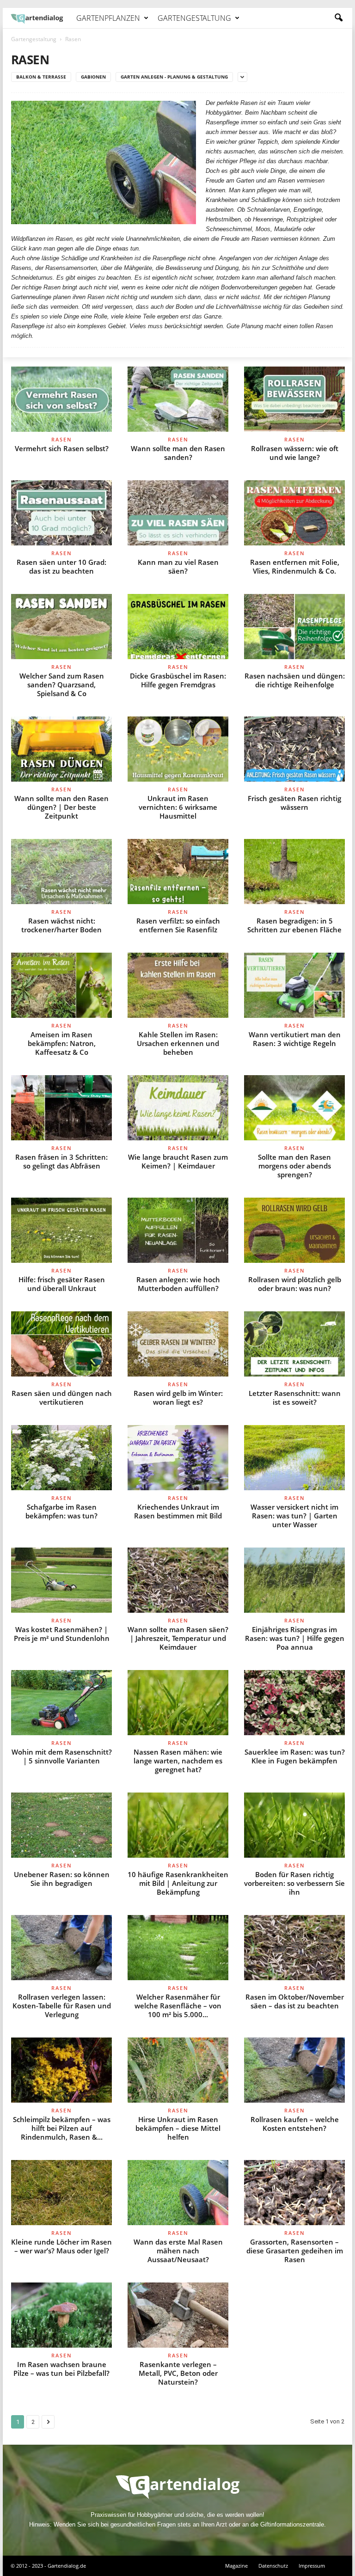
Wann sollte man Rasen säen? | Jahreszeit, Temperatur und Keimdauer (178, 1638)
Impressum (312, 2566)
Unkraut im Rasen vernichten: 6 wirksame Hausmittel (178, 807)
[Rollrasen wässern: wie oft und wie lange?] (294, 399)
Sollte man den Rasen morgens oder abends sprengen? (294, 1166)
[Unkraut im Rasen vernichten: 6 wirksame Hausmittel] (178, 749)
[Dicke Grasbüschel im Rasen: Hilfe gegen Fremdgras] (178, 627)
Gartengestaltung (194, 18)
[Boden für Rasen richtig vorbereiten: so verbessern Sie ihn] (294, 1825)
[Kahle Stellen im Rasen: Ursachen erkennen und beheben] (178, 985)
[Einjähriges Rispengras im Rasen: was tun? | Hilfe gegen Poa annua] (294, 1580)
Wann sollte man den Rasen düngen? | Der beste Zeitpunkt (61, 807)
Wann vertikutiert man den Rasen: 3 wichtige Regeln (295, 1039)
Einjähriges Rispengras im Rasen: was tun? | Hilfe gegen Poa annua (295, 1638)
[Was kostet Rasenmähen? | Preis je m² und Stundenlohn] (61, 1580)
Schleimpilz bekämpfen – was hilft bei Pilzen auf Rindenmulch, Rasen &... (62, 2128)
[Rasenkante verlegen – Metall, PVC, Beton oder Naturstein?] (178, 2315)
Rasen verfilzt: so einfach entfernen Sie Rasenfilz (178, 925)
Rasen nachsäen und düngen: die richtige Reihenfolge (295, 680)
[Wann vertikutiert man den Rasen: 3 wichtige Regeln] (294, 985)
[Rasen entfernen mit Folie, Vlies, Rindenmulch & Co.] (294, 513)
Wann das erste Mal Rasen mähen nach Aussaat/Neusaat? (178, 2251)
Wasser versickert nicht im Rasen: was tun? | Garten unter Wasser (294, 1516)
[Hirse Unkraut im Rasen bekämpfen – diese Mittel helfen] (178, 2070)
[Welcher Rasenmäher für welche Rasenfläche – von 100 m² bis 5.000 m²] (178, 1948)
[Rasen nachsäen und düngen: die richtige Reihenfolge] (294, 627)
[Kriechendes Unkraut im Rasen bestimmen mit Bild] (178, 1458)
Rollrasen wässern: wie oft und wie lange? (295, 453)
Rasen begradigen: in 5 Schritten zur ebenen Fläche (294, 925)
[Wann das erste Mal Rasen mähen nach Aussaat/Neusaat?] (178, 2193)
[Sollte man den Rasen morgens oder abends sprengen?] (294, 1108)
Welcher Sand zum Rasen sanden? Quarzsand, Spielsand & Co (62, 685)
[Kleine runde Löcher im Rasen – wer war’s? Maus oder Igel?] (61, 2193)
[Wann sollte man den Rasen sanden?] (178, 399)
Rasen (62, 439)
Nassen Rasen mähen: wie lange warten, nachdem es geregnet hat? (178, 1761)
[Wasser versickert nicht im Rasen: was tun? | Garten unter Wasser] (294, 1458)
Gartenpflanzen (108, 18)
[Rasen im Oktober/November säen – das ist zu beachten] (294, 1948)
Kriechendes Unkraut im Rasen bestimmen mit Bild (178, 1511)
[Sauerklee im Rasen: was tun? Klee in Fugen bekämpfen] (294, 1703)
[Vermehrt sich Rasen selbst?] (61, 399)
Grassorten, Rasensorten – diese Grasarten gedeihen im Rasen (295, 2251)
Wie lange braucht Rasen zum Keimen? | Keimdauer (178, 1161)
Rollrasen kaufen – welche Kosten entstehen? (295, 2124)
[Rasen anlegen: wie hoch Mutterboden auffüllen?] (178, 1230)
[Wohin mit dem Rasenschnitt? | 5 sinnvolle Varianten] (61, 1703)
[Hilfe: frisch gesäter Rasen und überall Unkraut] (61, 1230)
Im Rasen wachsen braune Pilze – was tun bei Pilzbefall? (61, 2369)
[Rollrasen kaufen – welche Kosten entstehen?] (294, 2070)
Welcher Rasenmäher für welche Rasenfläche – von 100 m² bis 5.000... (178, 2006)
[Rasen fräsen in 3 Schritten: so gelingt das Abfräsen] (61, 1108)
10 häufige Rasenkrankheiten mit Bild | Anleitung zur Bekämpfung (178, 1883)
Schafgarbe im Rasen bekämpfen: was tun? (61, 1511)
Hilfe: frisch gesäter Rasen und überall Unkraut (62, 1284)
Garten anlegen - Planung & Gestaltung (174, 77)
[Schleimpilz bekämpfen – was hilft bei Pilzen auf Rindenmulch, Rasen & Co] (61, 2070)
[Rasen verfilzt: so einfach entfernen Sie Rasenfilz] (178, 872)
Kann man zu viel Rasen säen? (178, 566)
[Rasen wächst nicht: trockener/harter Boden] (61, 872)
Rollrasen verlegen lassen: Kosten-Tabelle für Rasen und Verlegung (62, 2006)
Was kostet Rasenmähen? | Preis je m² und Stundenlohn (62, 1634)
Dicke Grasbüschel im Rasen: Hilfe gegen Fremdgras (178, 680)
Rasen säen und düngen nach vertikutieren (62, 1398)
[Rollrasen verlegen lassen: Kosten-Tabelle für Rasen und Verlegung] (61, 1948)
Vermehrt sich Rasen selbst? (62, 448)
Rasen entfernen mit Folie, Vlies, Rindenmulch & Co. (295, 566)
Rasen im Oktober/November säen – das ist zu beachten (295, 2001)
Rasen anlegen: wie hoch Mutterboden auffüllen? (178, 1284)
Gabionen (93, 77)
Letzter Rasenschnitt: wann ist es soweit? (295, 1398)
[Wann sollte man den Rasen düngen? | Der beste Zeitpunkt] (61, 749)
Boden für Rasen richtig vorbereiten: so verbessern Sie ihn (294, 1883)
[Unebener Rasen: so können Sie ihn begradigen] (61, 1825)
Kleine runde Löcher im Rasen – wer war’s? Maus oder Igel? (61, 2246)
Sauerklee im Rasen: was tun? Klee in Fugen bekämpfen (295, 1756)
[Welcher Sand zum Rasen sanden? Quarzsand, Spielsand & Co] (61, 627)
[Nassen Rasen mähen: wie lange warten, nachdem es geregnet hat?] (178, 1703)
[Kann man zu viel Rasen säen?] (178, 513)
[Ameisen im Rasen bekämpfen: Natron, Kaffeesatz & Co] (61, 985)
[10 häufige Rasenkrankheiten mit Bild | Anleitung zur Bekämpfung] (178, 1825)
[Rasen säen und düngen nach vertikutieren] (61, 1344)
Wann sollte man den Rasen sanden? (178, 453)
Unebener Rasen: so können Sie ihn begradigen (62, 1879)
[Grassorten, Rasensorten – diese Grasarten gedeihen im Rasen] (294, 2193)
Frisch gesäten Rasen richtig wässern (294, 803)
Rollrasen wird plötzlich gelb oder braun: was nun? (295, 1284)
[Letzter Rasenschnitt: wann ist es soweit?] (294, 1344)
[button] (338, 18)
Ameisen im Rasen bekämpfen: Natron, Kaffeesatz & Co (62, 1043)
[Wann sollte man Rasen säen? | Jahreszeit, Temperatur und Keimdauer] (178, 1580)
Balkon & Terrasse (41, 77)
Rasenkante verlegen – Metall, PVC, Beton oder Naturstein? (178, 2373)
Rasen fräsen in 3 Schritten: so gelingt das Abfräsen (61, 1161)
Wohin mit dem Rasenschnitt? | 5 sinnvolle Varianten (62, 1756)
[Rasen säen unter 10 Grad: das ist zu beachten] (61, 513)
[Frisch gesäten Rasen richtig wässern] (294, 749)
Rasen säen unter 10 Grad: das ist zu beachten (61, 566)
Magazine (236, 2566)
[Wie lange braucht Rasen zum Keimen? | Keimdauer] (178, 1108)
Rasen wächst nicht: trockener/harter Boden (61, 925)
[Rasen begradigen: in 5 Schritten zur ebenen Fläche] (294, 872)
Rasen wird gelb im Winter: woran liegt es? (178, 1398)
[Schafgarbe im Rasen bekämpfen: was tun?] (61, 1458)
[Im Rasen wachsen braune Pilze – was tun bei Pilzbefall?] (61, 2315)
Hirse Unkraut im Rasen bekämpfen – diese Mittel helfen (178, 2128)
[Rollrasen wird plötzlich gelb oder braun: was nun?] (294, 1230)
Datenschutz (273, 2566)
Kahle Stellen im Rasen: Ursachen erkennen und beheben (178, 1043)
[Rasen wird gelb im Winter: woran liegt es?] (178, 1344)
